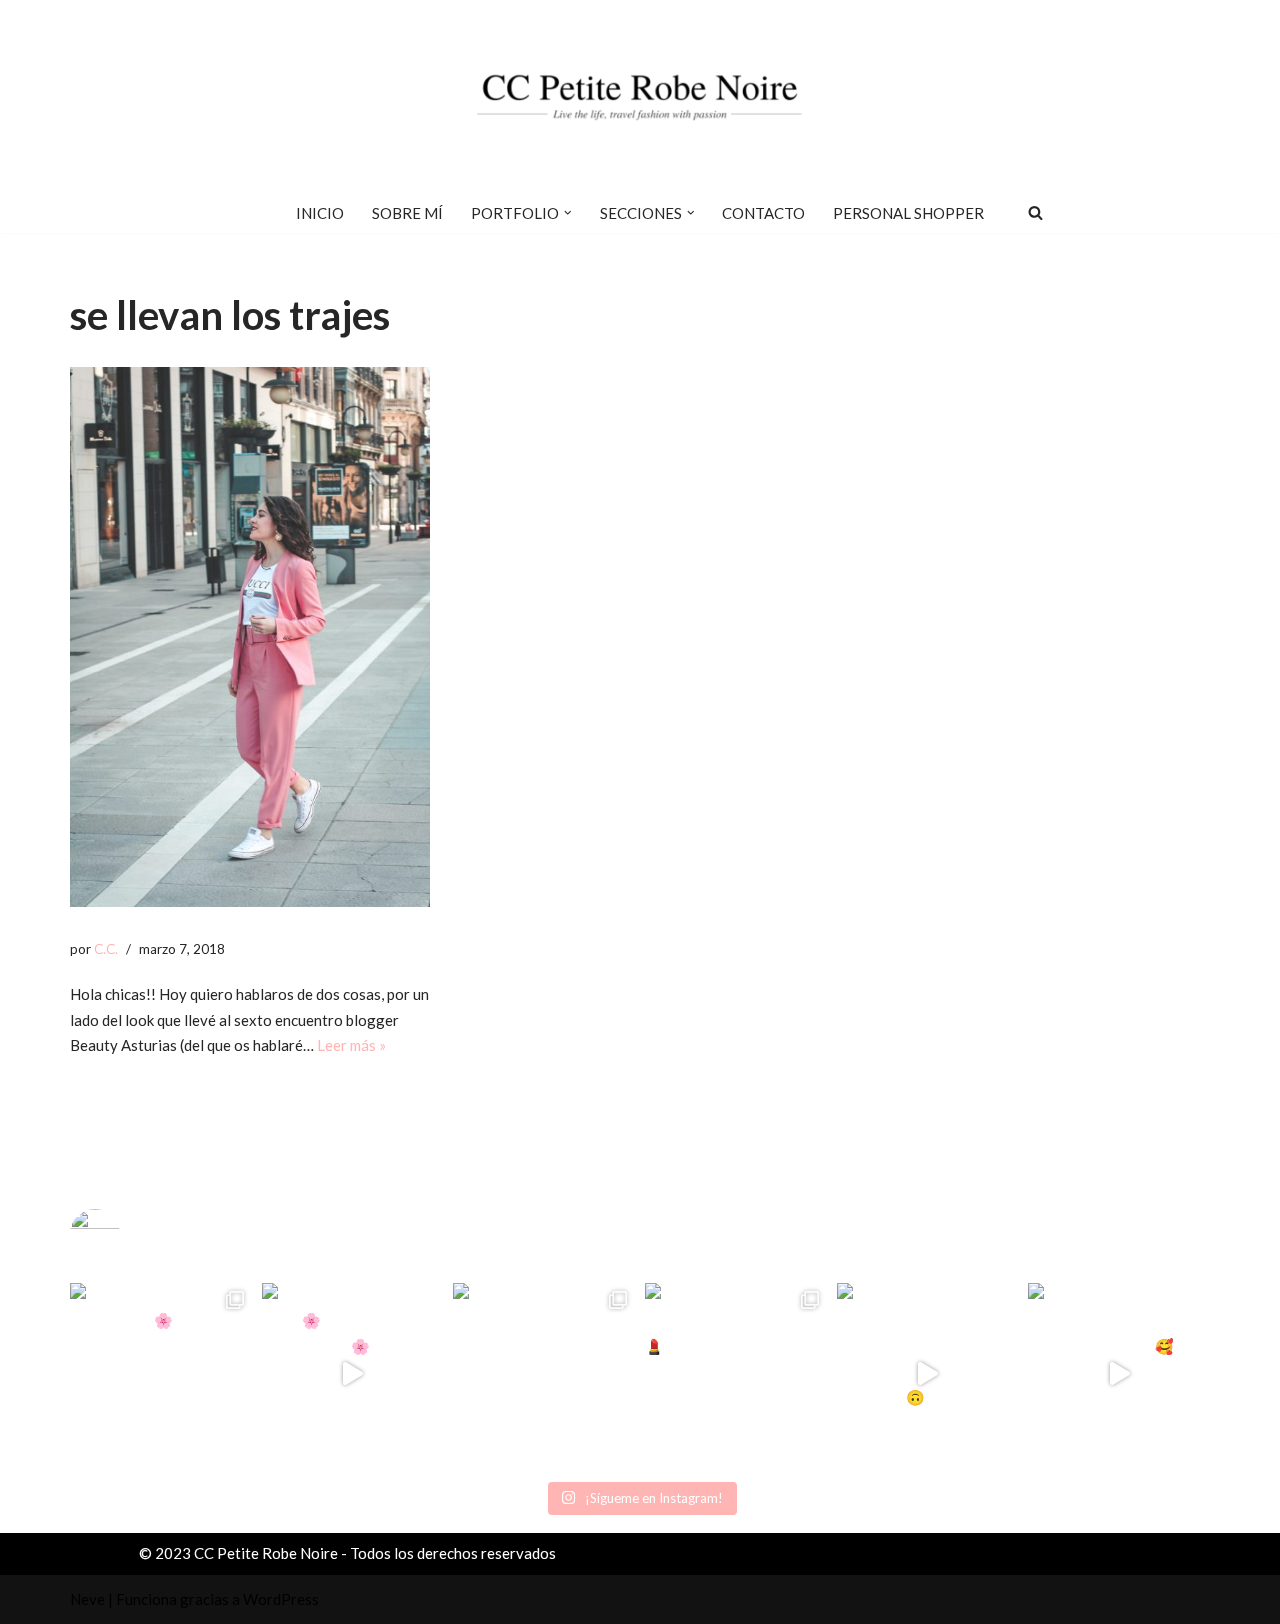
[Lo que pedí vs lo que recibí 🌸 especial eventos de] (353, 1374)
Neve (87, 1599)
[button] (568, 213)
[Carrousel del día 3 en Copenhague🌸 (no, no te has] (161, 1374)
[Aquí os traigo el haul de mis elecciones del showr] (1119, 1374)
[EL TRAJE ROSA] (250, 637)
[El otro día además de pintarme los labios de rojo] (736, 1374)
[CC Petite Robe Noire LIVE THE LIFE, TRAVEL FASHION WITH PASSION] (640, 96)
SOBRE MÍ (407, 213)
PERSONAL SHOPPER (908, 213)
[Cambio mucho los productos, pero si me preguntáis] (928, 1374)
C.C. (106, 949)
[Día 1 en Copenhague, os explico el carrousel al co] (544, 1374)
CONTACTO (763, 213)
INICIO (320, 213)
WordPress (281, 1599)
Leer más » (351, 1045)
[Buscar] (1035, 212)
